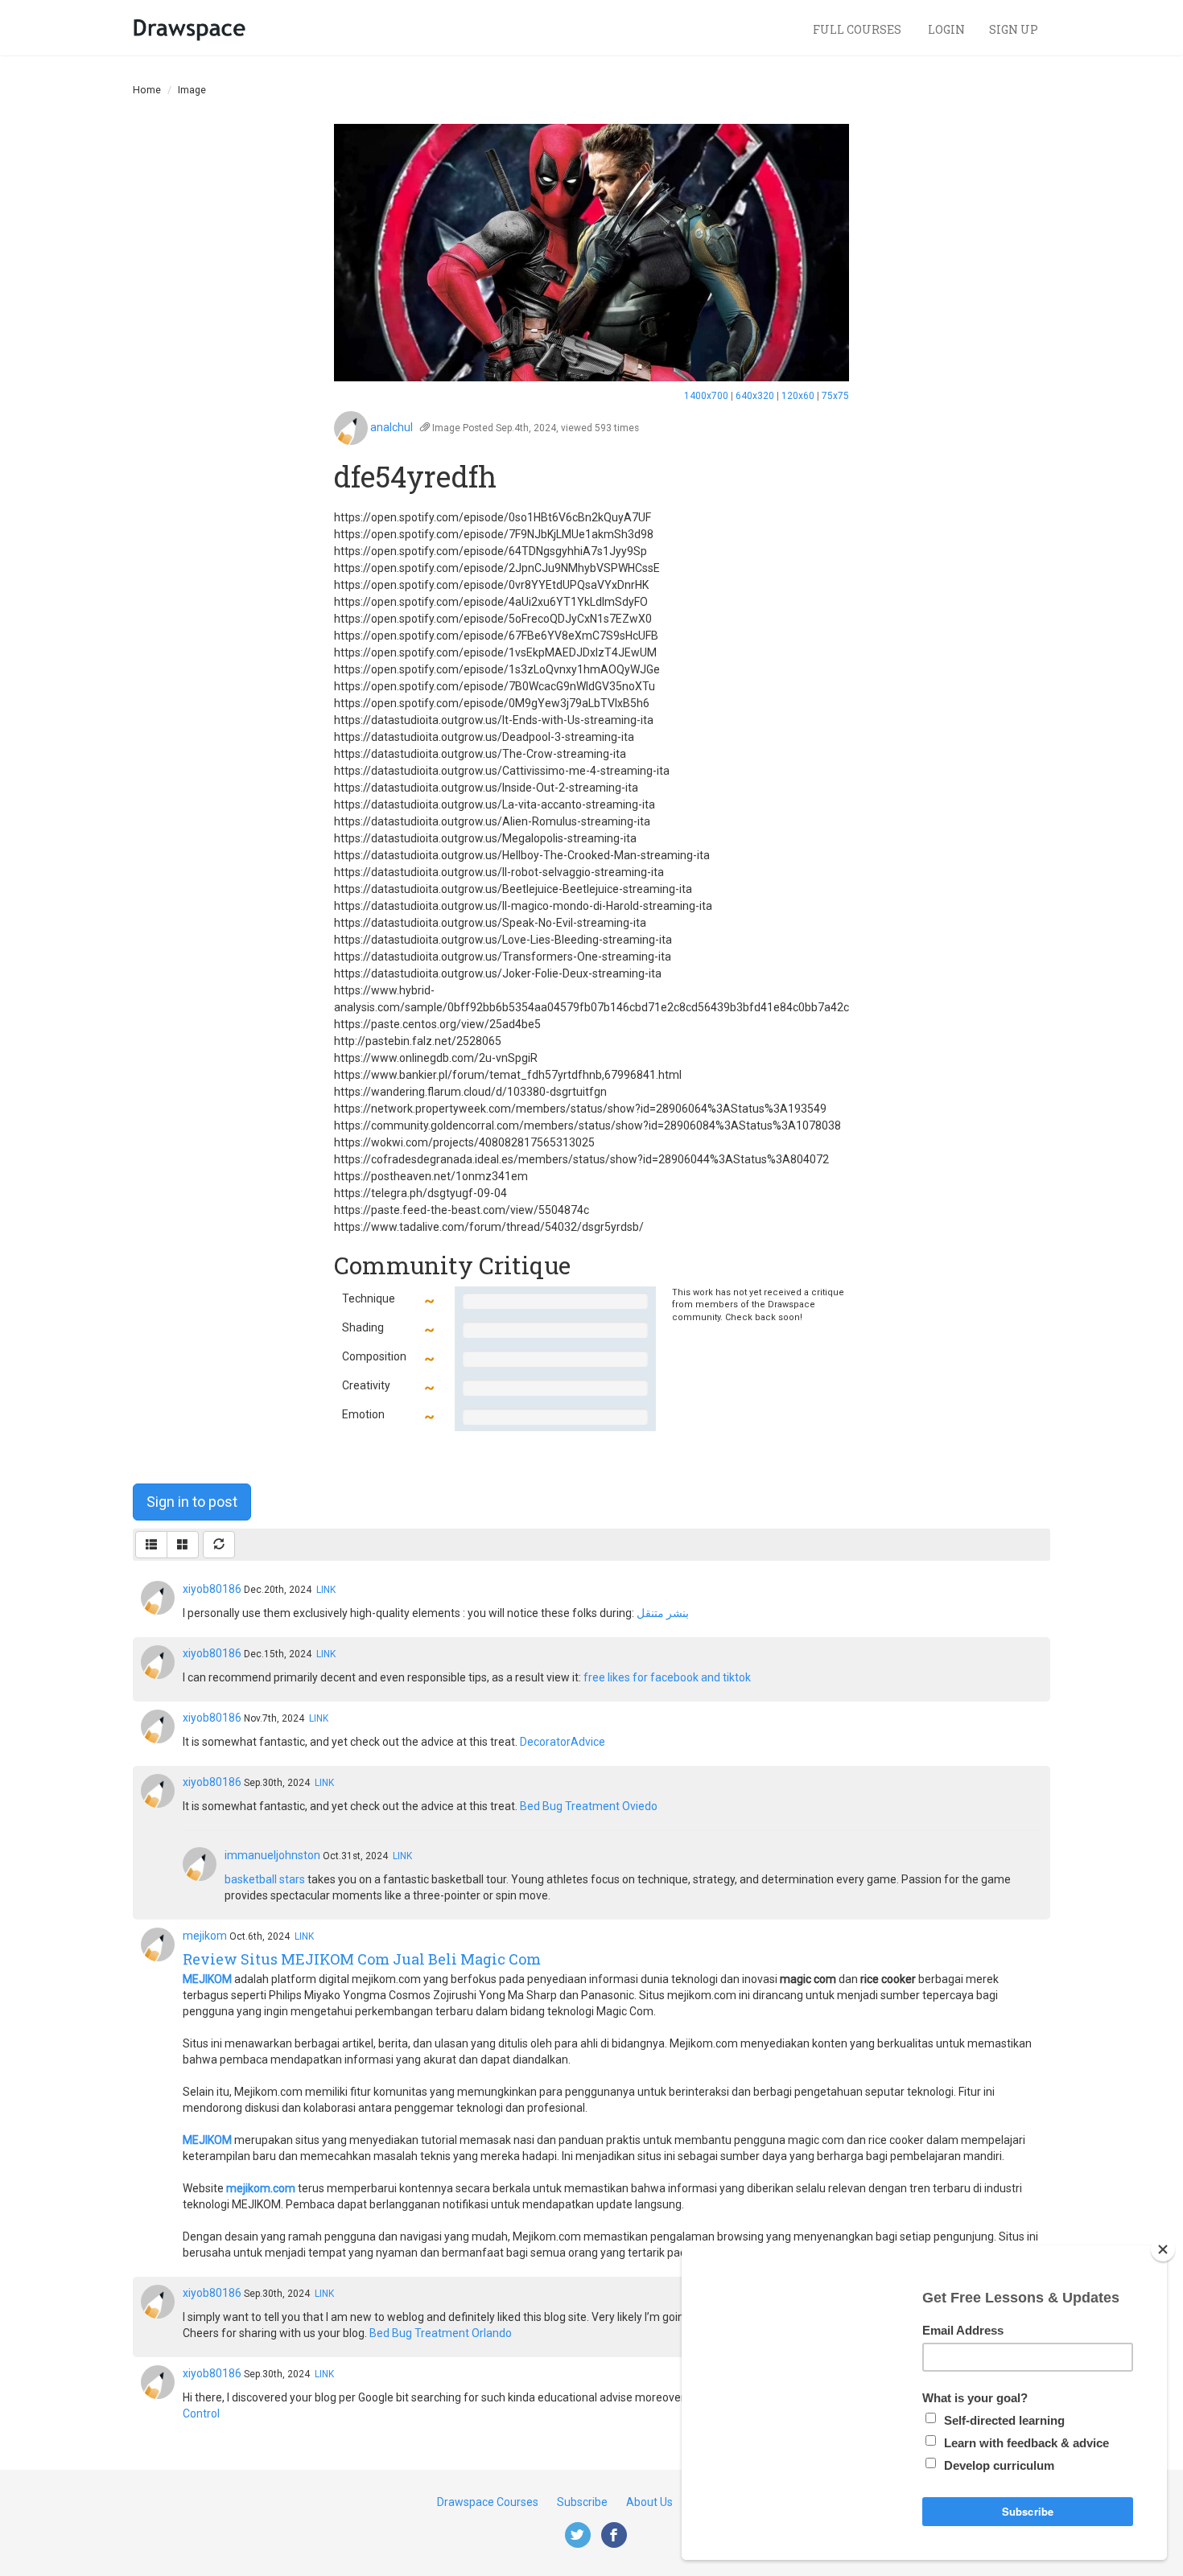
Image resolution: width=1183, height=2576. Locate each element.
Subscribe (582, 2502)
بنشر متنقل (663, 1613)
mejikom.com (261, 2188)
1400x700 (706, 396)
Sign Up (1014, 29)
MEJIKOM (207, 1979)
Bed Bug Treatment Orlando (441, 2333)
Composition (374, 1356)
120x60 (798, 396)
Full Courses (858, 29)
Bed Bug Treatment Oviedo (589, 1806)
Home (147, 90)
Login (946, 29)
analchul (392, 427)
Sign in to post (192, 1502)
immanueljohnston (272, 1855)
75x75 (835, 396)
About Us (649, 2502)
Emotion (363, 1414)
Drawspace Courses (488, 2502)
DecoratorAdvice (563, 1742)
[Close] (1163, 2249)
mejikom (205, 1936)
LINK (326, 1590)
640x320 (755, 396)
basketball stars (265, 1879)
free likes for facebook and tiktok (667, 1677)
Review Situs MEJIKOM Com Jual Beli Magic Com (362, 1959)
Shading (363, 1327)
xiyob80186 (212, 1589)
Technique (369, 1298)
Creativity (366, 1385)
